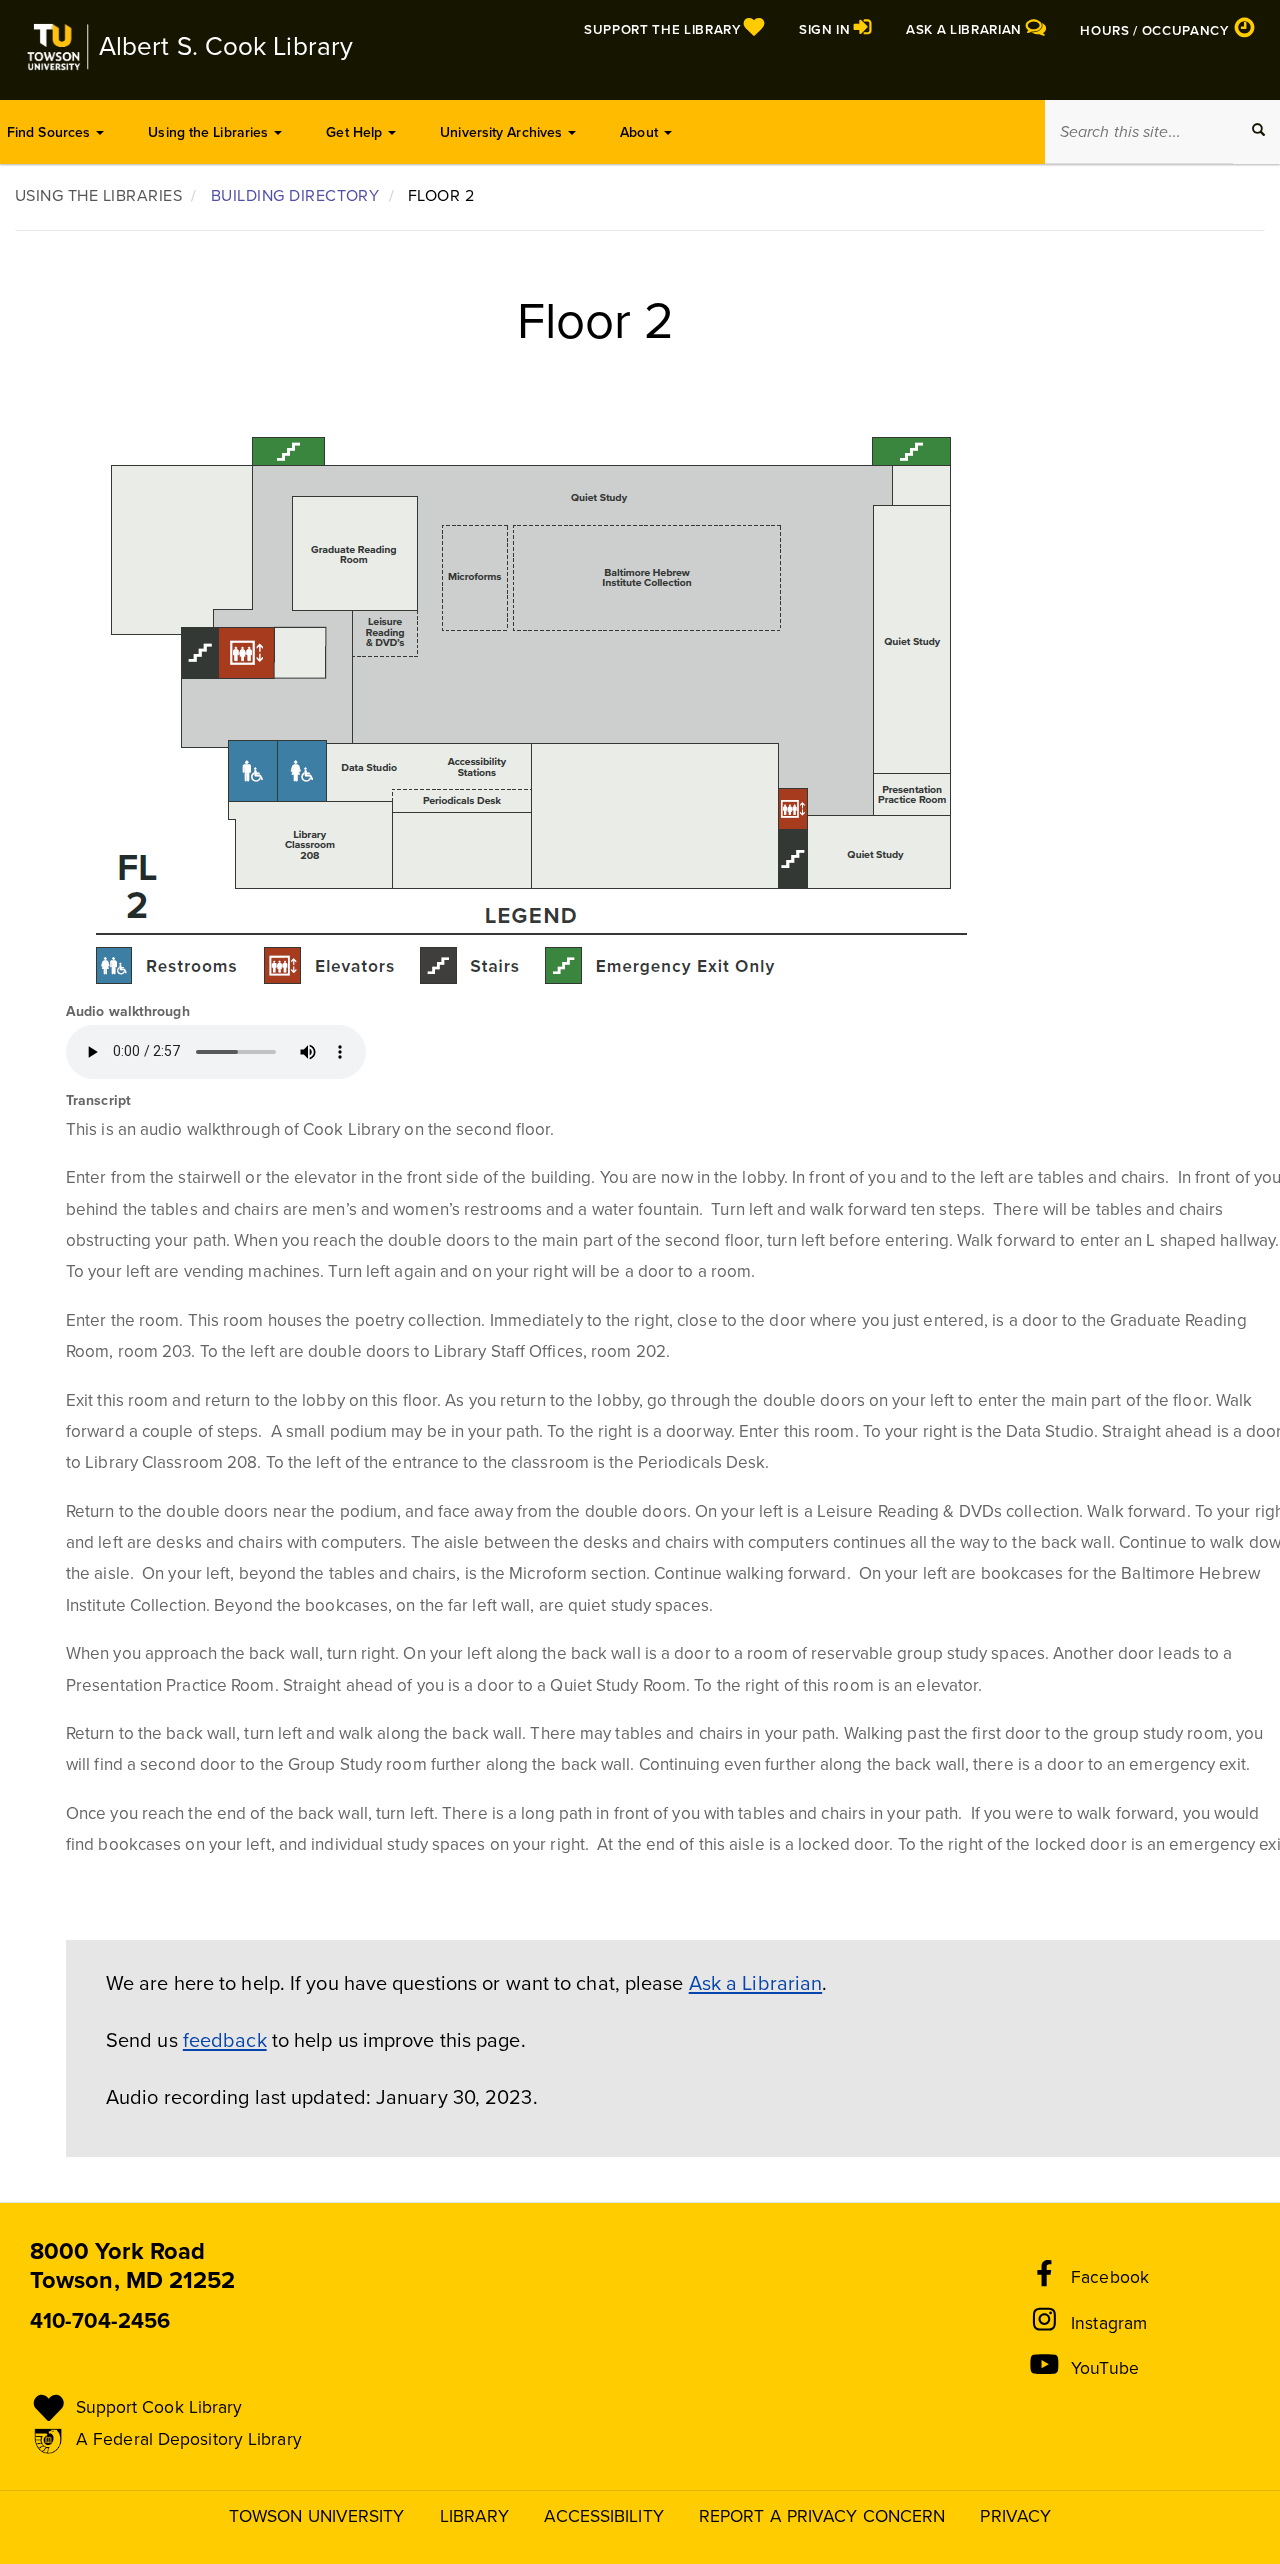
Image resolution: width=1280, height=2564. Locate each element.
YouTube (1105, 2368)
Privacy (1015, 2516)
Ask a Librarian (756, 1984)
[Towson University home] (57, 47)
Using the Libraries (210, 132)
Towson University (317, 2516)
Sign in (826, 30)
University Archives (503, 132)
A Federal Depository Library (189, 2439)
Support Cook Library (159, 2407)
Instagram (1109, 2323)
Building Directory (295, 196)
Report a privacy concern (822, 2516)
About (641, 132)
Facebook (1110, 2277)
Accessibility (603, 2516)
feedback (225, 2041)
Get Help (356, 132)
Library (475, 2516)
